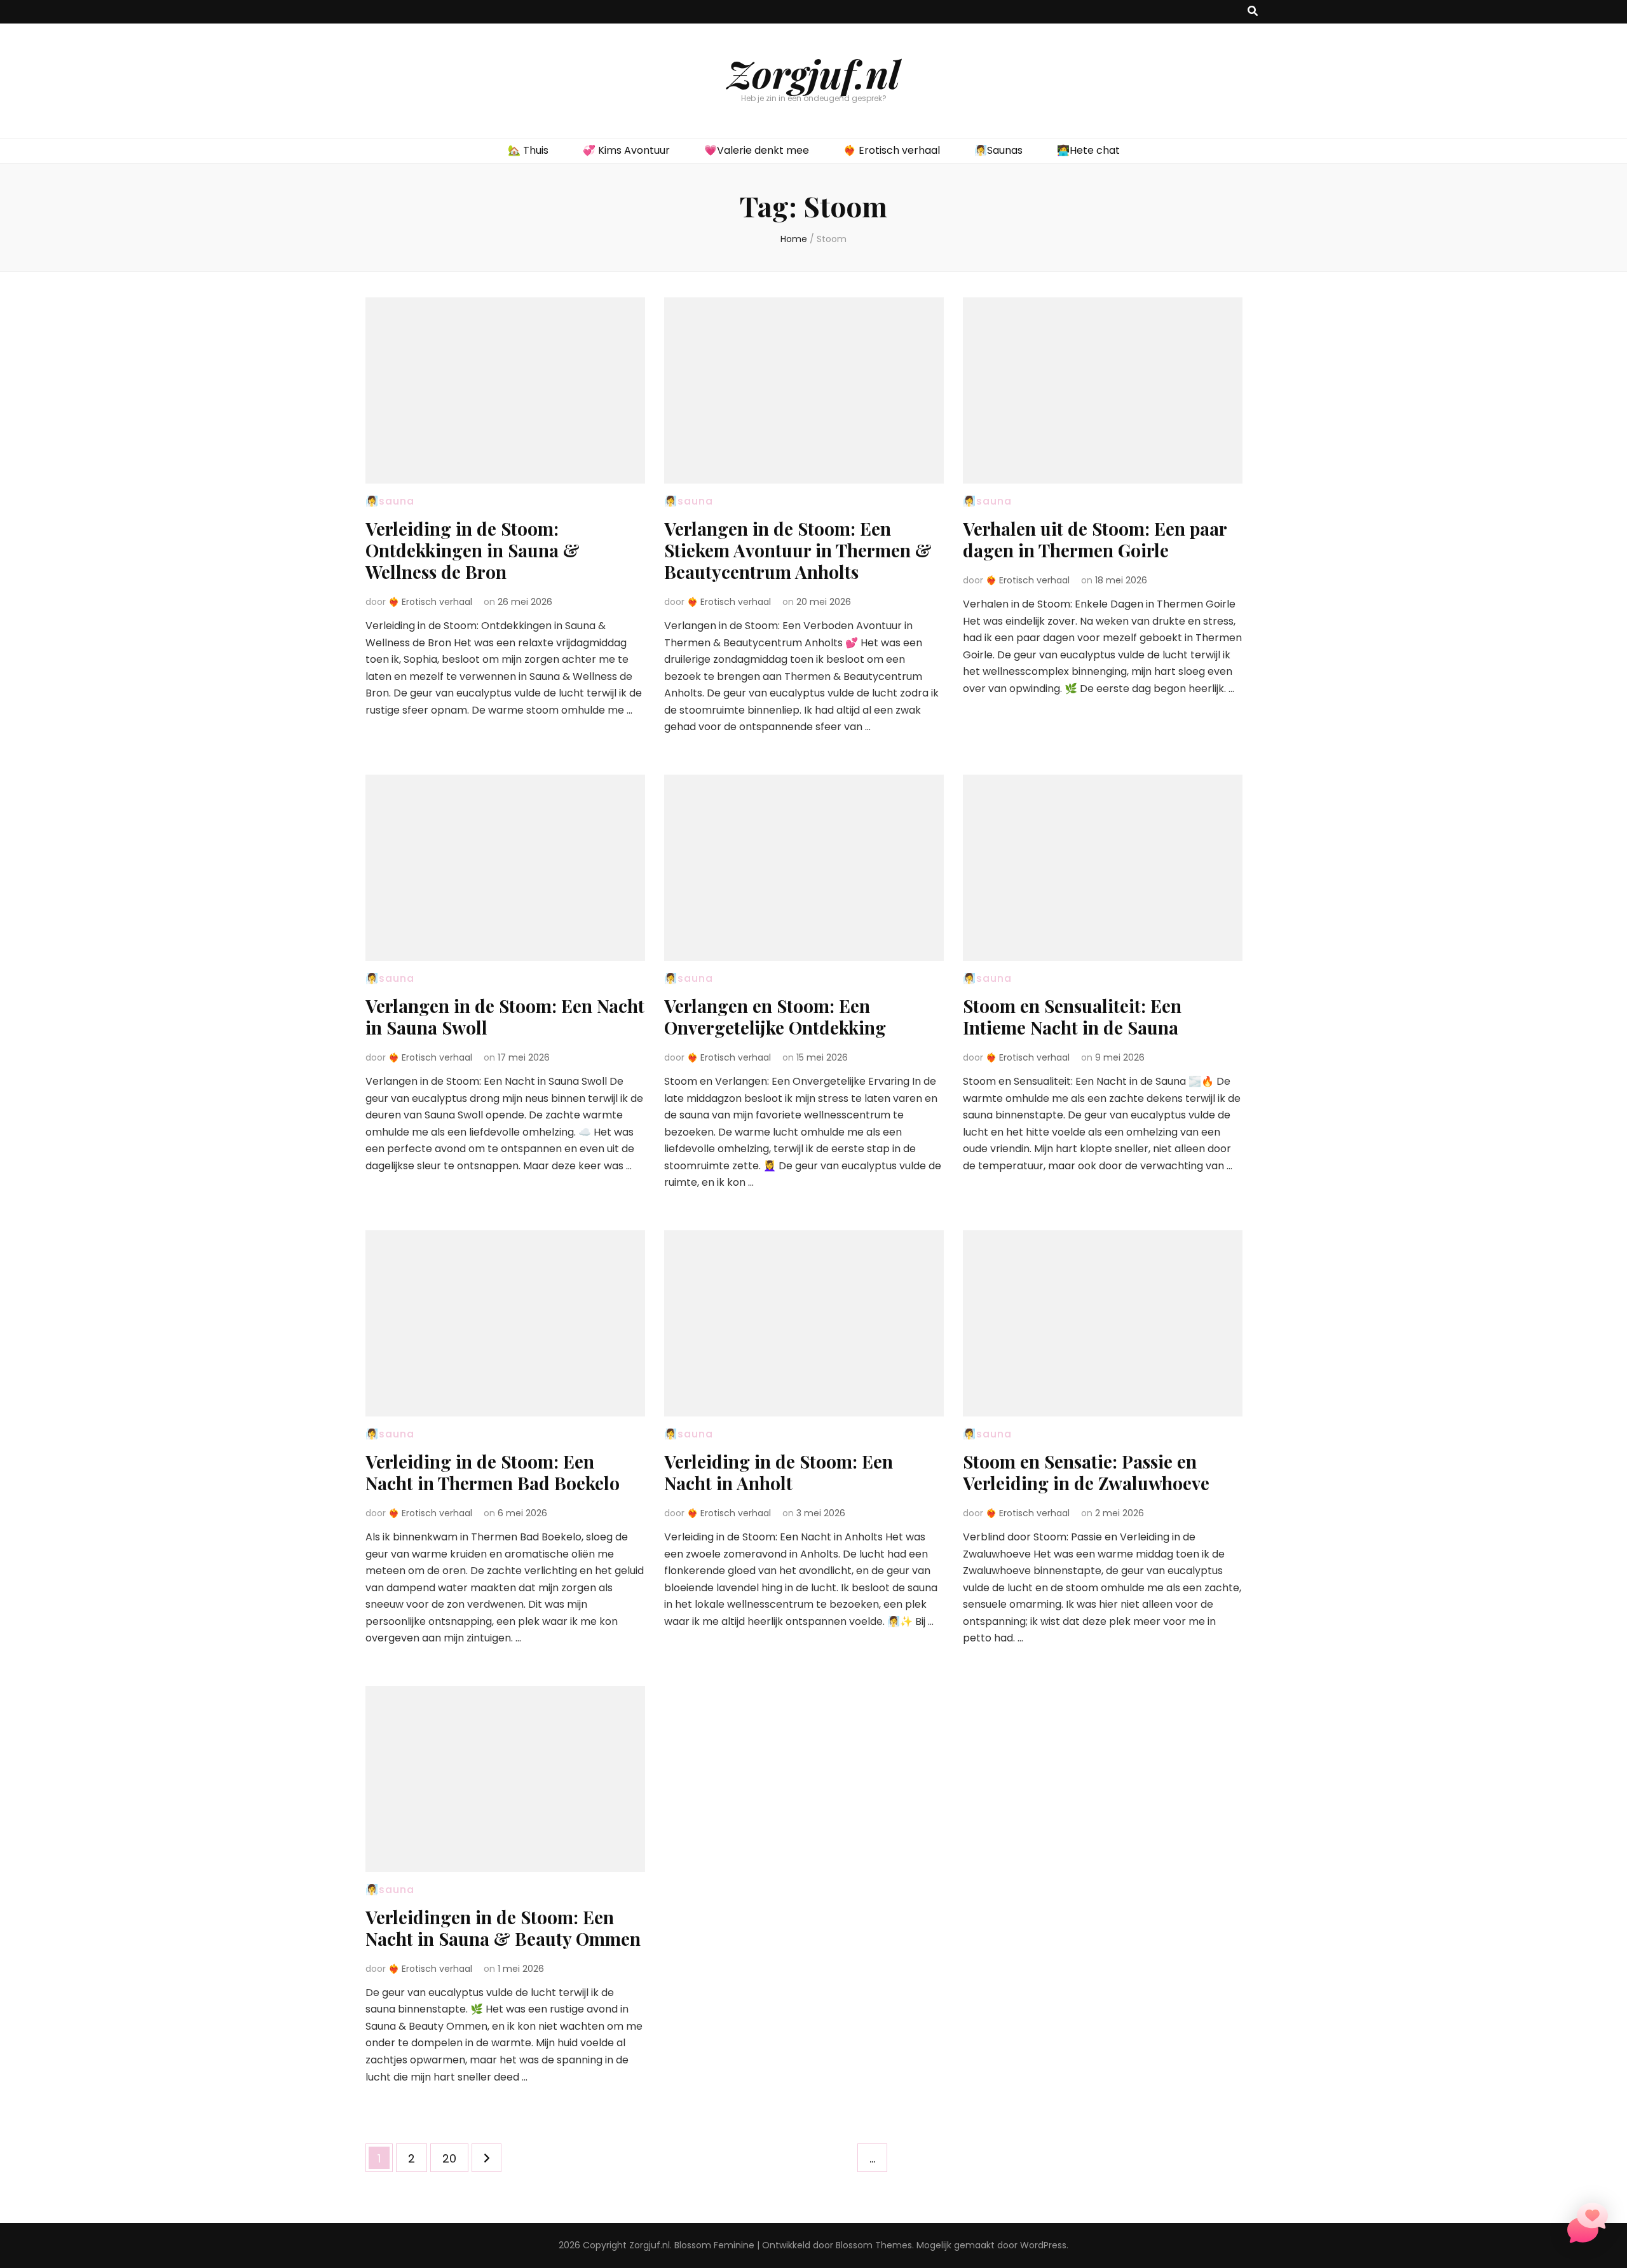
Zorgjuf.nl (813, 73)
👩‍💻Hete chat (1088, 150)
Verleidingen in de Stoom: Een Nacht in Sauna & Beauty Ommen (503, 1928)
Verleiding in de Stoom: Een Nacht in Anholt (779, 1472)
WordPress (1043, 2245)
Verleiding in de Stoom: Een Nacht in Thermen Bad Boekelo (493, 1472)
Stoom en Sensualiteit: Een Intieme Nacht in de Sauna (1072, 1016)
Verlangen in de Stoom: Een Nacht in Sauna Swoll (505, 1016)
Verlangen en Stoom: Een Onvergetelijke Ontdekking (775, 1016)
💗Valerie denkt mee (757, 150)
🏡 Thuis (528, 150)
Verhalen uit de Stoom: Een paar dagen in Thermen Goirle (1095, 539)
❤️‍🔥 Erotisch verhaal (892, 150)
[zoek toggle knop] (1253, 12)
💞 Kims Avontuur (626, 150)
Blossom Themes (874, 2245)
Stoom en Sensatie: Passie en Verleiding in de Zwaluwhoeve (1086, 1472)
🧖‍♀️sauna (390, 501)
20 (455, 2158)
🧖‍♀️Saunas (998, 150)
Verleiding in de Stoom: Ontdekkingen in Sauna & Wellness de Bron (473, 550)
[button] (1588, 2226)
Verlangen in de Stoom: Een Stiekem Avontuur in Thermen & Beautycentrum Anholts (798, 550)
